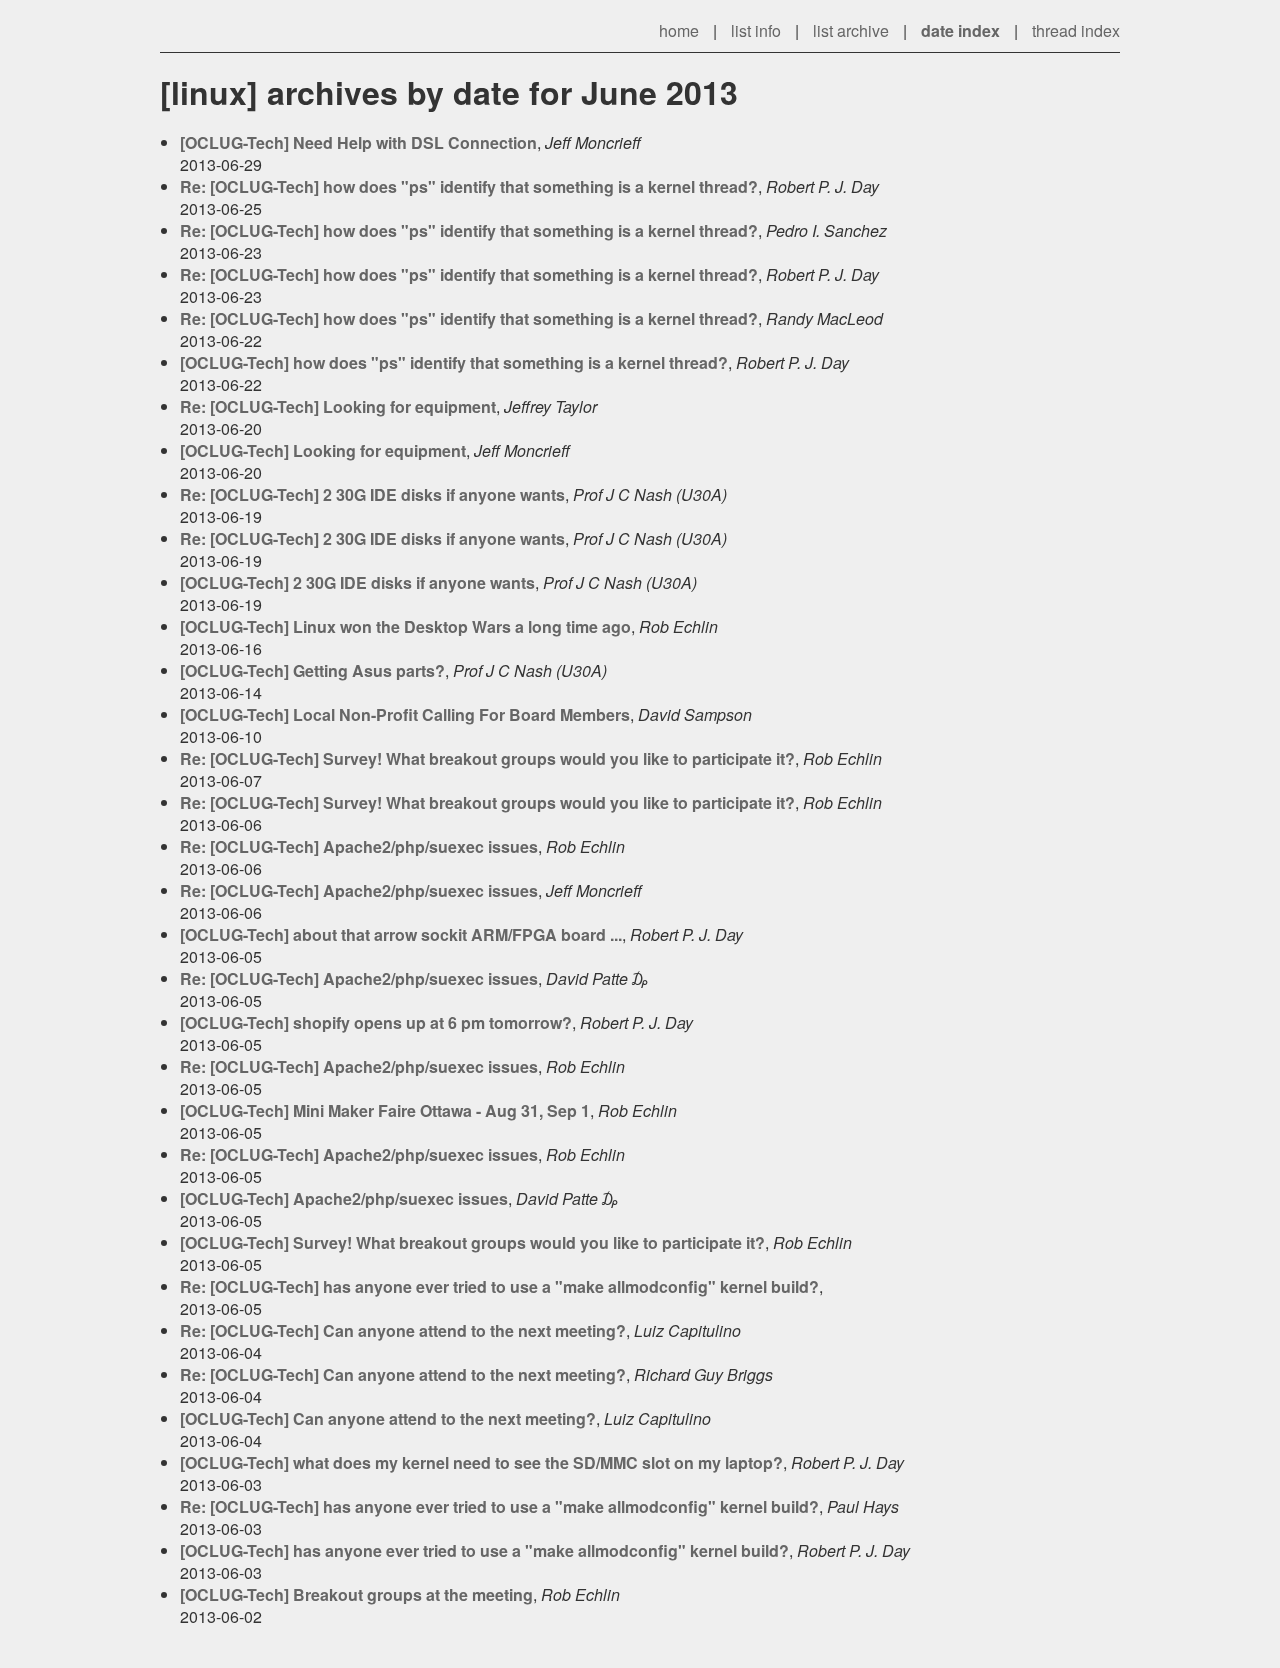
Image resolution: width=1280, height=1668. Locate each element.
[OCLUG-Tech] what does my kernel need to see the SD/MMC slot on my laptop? (481, 1462)
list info (756, 30)
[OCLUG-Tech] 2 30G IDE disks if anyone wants (357, 582)
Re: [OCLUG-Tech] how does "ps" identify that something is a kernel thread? (469, 186)
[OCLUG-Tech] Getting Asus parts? (312, 670)
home (679, 30)
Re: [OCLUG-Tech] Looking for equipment (338, 406)
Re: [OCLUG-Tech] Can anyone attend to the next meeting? (403, 1330)
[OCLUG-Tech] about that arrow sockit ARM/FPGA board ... (401, 934)
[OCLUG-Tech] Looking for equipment (323, 450)
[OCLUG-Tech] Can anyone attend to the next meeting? (388, 1418)
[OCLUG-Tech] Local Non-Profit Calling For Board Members (405, 714)
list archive (851, 30)
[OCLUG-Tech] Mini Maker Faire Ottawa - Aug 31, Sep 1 (385, 1110)
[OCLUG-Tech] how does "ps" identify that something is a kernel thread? (454, 362)
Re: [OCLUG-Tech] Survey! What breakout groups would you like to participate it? (487, 758)
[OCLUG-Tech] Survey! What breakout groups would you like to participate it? (472, 1242)
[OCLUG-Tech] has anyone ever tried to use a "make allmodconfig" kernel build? (484, 1550)
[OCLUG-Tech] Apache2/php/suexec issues (344, 1198)
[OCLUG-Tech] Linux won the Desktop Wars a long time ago (405, 626)
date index (960, 30)
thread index (1076, 30)
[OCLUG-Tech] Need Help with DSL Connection (358, 142)
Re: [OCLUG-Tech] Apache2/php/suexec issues (359, 846)
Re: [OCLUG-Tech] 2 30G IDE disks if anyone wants (372, 494)
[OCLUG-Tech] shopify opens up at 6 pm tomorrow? (376, 1022)
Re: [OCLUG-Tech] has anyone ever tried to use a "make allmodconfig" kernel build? (499, 1286)
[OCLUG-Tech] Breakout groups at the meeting (356, 1594)
